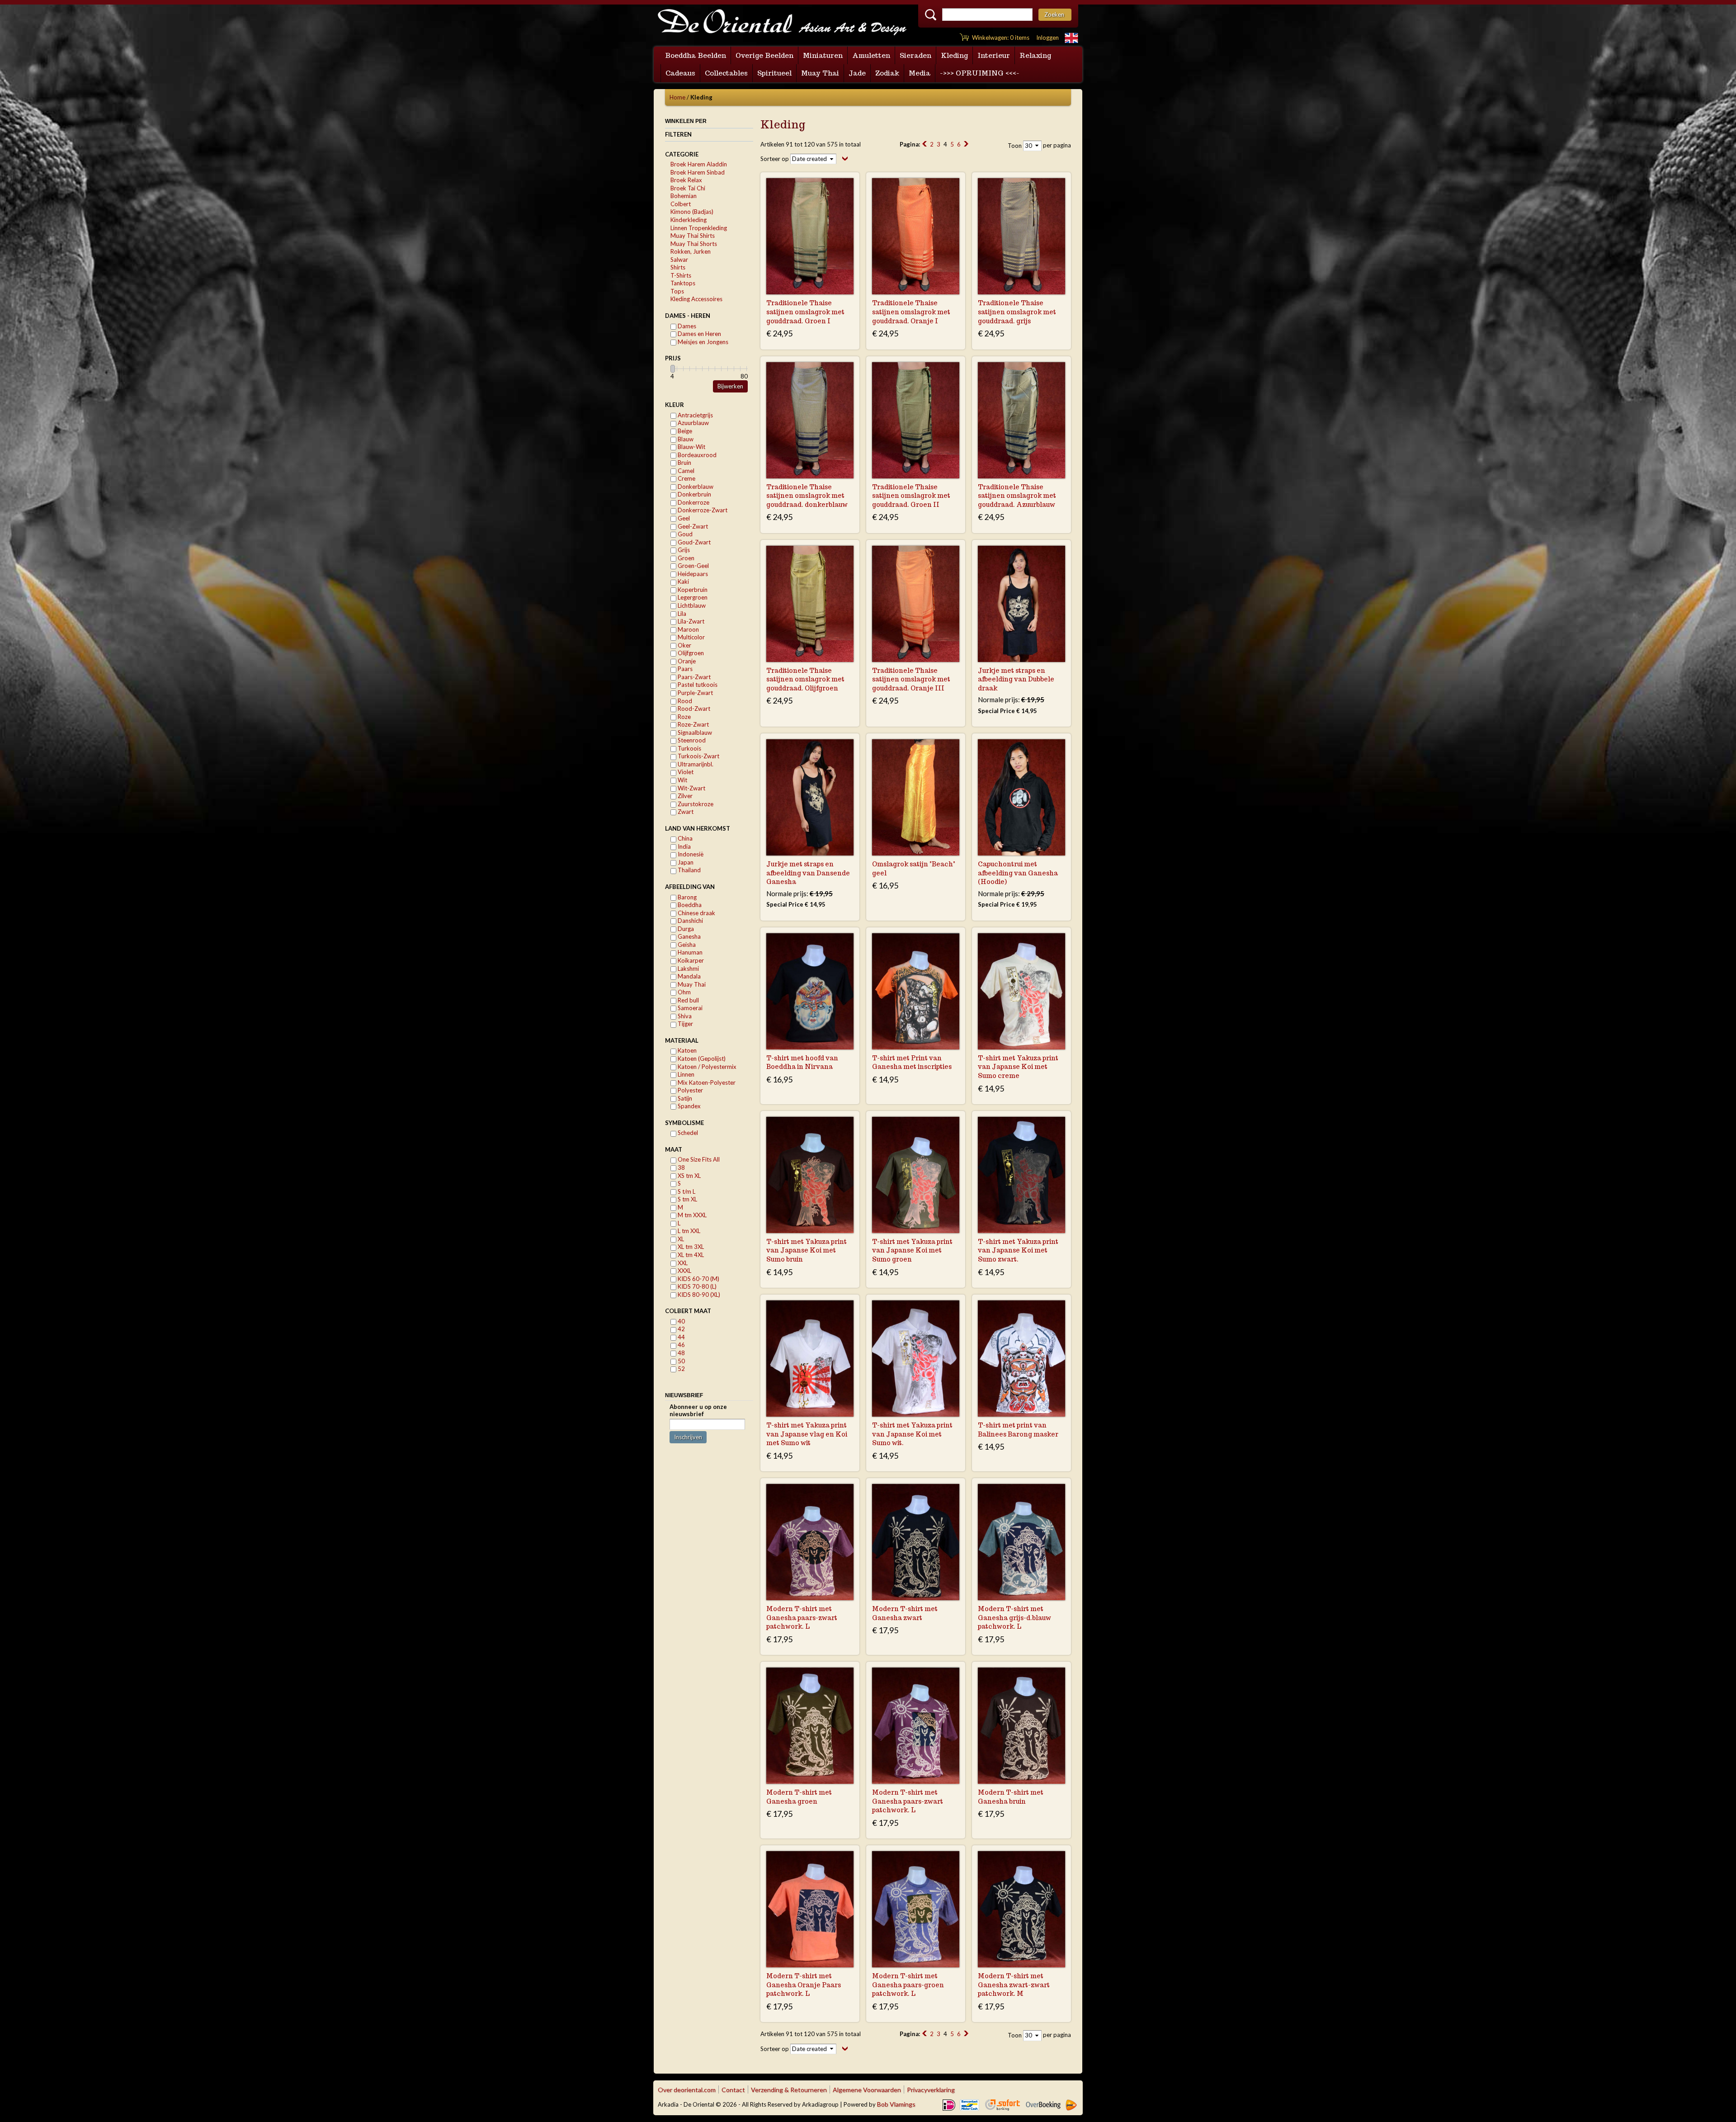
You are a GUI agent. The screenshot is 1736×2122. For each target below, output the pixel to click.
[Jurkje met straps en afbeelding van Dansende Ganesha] (810, 797)
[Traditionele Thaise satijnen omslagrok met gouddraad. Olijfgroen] (810, 604)
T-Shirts (681, 275)
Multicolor (691, 637)
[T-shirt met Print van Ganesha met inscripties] (916, 991)
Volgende (966, 144)
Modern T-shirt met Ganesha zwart (905, 1613)
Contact (733, 2090)
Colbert (681, 204)
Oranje (686, 661)
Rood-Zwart (693, 709)
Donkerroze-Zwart (702, 510)
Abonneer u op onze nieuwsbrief (698, 1410)
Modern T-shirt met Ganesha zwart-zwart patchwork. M (1014, 1985)
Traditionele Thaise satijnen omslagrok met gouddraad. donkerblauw (807, 496)
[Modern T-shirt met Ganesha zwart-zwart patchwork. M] (1021, 1909)
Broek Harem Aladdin (699, 164)
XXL (682, 1263)
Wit (682, 780)
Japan (685, 862)
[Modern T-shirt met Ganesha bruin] (1021, 1726)
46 (681, 1345)
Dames (686, 326)
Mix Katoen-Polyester (706, 1082)
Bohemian (684, 196)
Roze (684, 717)
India (684, 846)
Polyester (690, 1090)
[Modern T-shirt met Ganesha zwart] (916, 1542)
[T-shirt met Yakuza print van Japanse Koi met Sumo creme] (1021, 991)
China (684, 838)
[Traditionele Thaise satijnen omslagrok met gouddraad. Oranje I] (916, 236)
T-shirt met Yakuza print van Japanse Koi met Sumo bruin (807, 1250)
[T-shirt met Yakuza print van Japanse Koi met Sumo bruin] (810, 1175)
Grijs (683, 550)
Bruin (684, 463)
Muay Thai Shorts (694, 244)
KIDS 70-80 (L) (696, 1286)
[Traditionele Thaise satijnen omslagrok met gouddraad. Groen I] (810, 236)
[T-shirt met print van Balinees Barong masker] (1021, 1359)
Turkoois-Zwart (698, 756)
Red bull (688, 1000)
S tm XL (687, 1199)
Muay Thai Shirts (693, 236)
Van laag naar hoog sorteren (845, 158)
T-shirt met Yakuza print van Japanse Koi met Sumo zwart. (1018, 1250)
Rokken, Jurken (691, 251)
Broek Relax (686, 180)
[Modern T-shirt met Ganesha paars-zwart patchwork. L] (810, 1542)
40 (681, 1321)
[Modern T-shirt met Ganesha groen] (810, 1726)
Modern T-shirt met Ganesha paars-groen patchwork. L (908, 1985)
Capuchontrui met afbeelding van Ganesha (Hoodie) (1018, 873)
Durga (685, 929)
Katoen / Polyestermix (706, 1067)
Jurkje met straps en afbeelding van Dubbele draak (1016, 679)
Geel (683, 518)
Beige (684, 431)
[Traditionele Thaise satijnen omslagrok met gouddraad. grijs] (1021, 236)
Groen (685, 558)
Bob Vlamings (896, 2104)
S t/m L (686, 1191)
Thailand (689, 870)
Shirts (678, 267)
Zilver (684, 796)
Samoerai (689, 1008)
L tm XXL (688, 1231)
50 (681, 1361)
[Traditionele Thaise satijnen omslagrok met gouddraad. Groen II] (916, 420)
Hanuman (689, 952)
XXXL (684, 1271)
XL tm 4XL (690, 1255)
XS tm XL (689, 1176)
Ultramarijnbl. (695, 764)
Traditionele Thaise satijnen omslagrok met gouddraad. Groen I (805, 312)
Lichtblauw (691, 605)
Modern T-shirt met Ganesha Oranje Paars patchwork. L (804, 1985)
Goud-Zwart (693, 542)
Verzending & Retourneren (789, 2090)
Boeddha (689, 905)
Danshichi (690, 921)
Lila (681, 614)
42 (681, 1329)
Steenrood (691, 740)
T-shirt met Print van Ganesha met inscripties (912, 1063)
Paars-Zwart (693, 677)
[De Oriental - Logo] (782, 23)
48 (681, 1353)
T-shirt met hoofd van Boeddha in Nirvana (802, 1063)
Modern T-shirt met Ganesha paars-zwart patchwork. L (802, 1618)
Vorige (925, 144)
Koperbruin (692, 590)
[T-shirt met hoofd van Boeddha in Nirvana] (810, 991)
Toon (1015, 146)
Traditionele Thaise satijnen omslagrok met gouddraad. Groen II (911, 496)
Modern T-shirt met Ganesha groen (799, 1797)
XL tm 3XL (690, 1247)
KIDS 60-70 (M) (698, 1279)
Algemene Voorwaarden (867, 2090)
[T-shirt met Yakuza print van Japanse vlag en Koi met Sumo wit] (810, 1359)
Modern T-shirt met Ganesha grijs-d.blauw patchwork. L (1014, 1618)
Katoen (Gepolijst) (701, 1059)
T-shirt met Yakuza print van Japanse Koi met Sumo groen (912, 1250)
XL (680, 1239)
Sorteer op (775, 159)
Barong (686, 897)
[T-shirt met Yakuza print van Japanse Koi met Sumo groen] (916, 1175)
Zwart (685, 812)
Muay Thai (691, 984)
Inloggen (1047, 38)
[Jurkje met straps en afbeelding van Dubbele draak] (1021, 604)
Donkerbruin (694, 494)
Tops (677, 291)
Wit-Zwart (691, 788)
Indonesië (690, 854)
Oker (684, 645)
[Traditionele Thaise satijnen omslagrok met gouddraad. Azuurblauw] (1021, 420)
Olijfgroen (690, 653)
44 (681, 1337)
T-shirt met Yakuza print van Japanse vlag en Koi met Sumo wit (807, 1434)
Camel (685, 471)
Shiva (684, 1016)
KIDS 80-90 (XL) (698, 1295)
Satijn (684, 1098)
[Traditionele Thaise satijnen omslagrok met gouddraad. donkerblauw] (810, 420)
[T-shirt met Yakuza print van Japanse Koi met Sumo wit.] (916, 1359)
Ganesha (689, 936)
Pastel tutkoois (697, 685)
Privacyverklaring (931, 2090)
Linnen (685, 1074)
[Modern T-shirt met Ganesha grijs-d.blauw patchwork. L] (1021, 1542)
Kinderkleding (689, 220)
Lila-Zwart (690, 621)
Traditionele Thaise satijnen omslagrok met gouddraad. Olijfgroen (805, 679)
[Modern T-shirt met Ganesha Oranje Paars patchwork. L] (810, 1909)
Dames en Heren (699, 334)
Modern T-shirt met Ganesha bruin (1011, 1797)
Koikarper (690, 960)
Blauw (685, 439)
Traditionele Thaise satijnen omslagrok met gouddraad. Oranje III (911, 679)
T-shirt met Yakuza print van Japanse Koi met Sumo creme (1018, 1067)
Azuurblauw (693, 423)
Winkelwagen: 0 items (1001, 38)
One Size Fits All (698, 1159)
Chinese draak (696, 913)
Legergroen (692, 597)
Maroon (688, 629)
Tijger (685, 1024)
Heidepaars (692, 574)
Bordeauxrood (696, 455)
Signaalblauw (694, 733)
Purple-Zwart (695, 693)
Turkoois (689, 748)
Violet (685, 772)
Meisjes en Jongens (702, 342)
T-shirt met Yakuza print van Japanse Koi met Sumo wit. (912, 1434)
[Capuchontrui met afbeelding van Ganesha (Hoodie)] (1021, 797)
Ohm (684, 992)
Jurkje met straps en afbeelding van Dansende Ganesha (808, 873)
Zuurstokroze (695, 804)
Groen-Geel (693, 566)
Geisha (686, 945)
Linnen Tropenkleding (699, 228)
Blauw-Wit (691, 447)
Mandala (689, 976)
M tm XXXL (691, 1215)
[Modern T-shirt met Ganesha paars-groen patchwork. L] (916, 1909)
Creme (686, 478)
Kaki (683, 581)
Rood (684, 701)
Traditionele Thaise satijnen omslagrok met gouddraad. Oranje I (911, 312)
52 (681, 1369)
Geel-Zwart (692, 526)
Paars (684, 669)
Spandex (689, 1106)
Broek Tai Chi (688, 188)
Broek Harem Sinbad (698, 172)
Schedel (687, 1133)
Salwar (679, 260)
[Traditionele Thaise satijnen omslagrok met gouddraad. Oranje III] (916, 604)
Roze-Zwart (693, 724)
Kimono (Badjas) (692, 212)
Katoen (686, 1050)
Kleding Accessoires (696, 299)
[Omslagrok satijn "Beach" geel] (916, 797)
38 (681, 1167)
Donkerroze (693, 502)
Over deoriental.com (687, 2090)
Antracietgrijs (695, 415)
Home (677, 97)
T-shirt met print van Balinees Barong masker (1018, 1430)
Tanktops (683, 283)
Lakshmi (688, 969)
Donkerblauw (695, 487)
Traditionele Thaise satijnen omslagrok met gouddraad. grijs (1017, 312)
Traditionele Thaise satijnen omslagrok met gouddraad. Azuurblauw (1017, 496)
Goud (684, 534)
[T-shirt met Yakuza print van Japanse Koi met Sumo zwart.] (1021, 1175)
